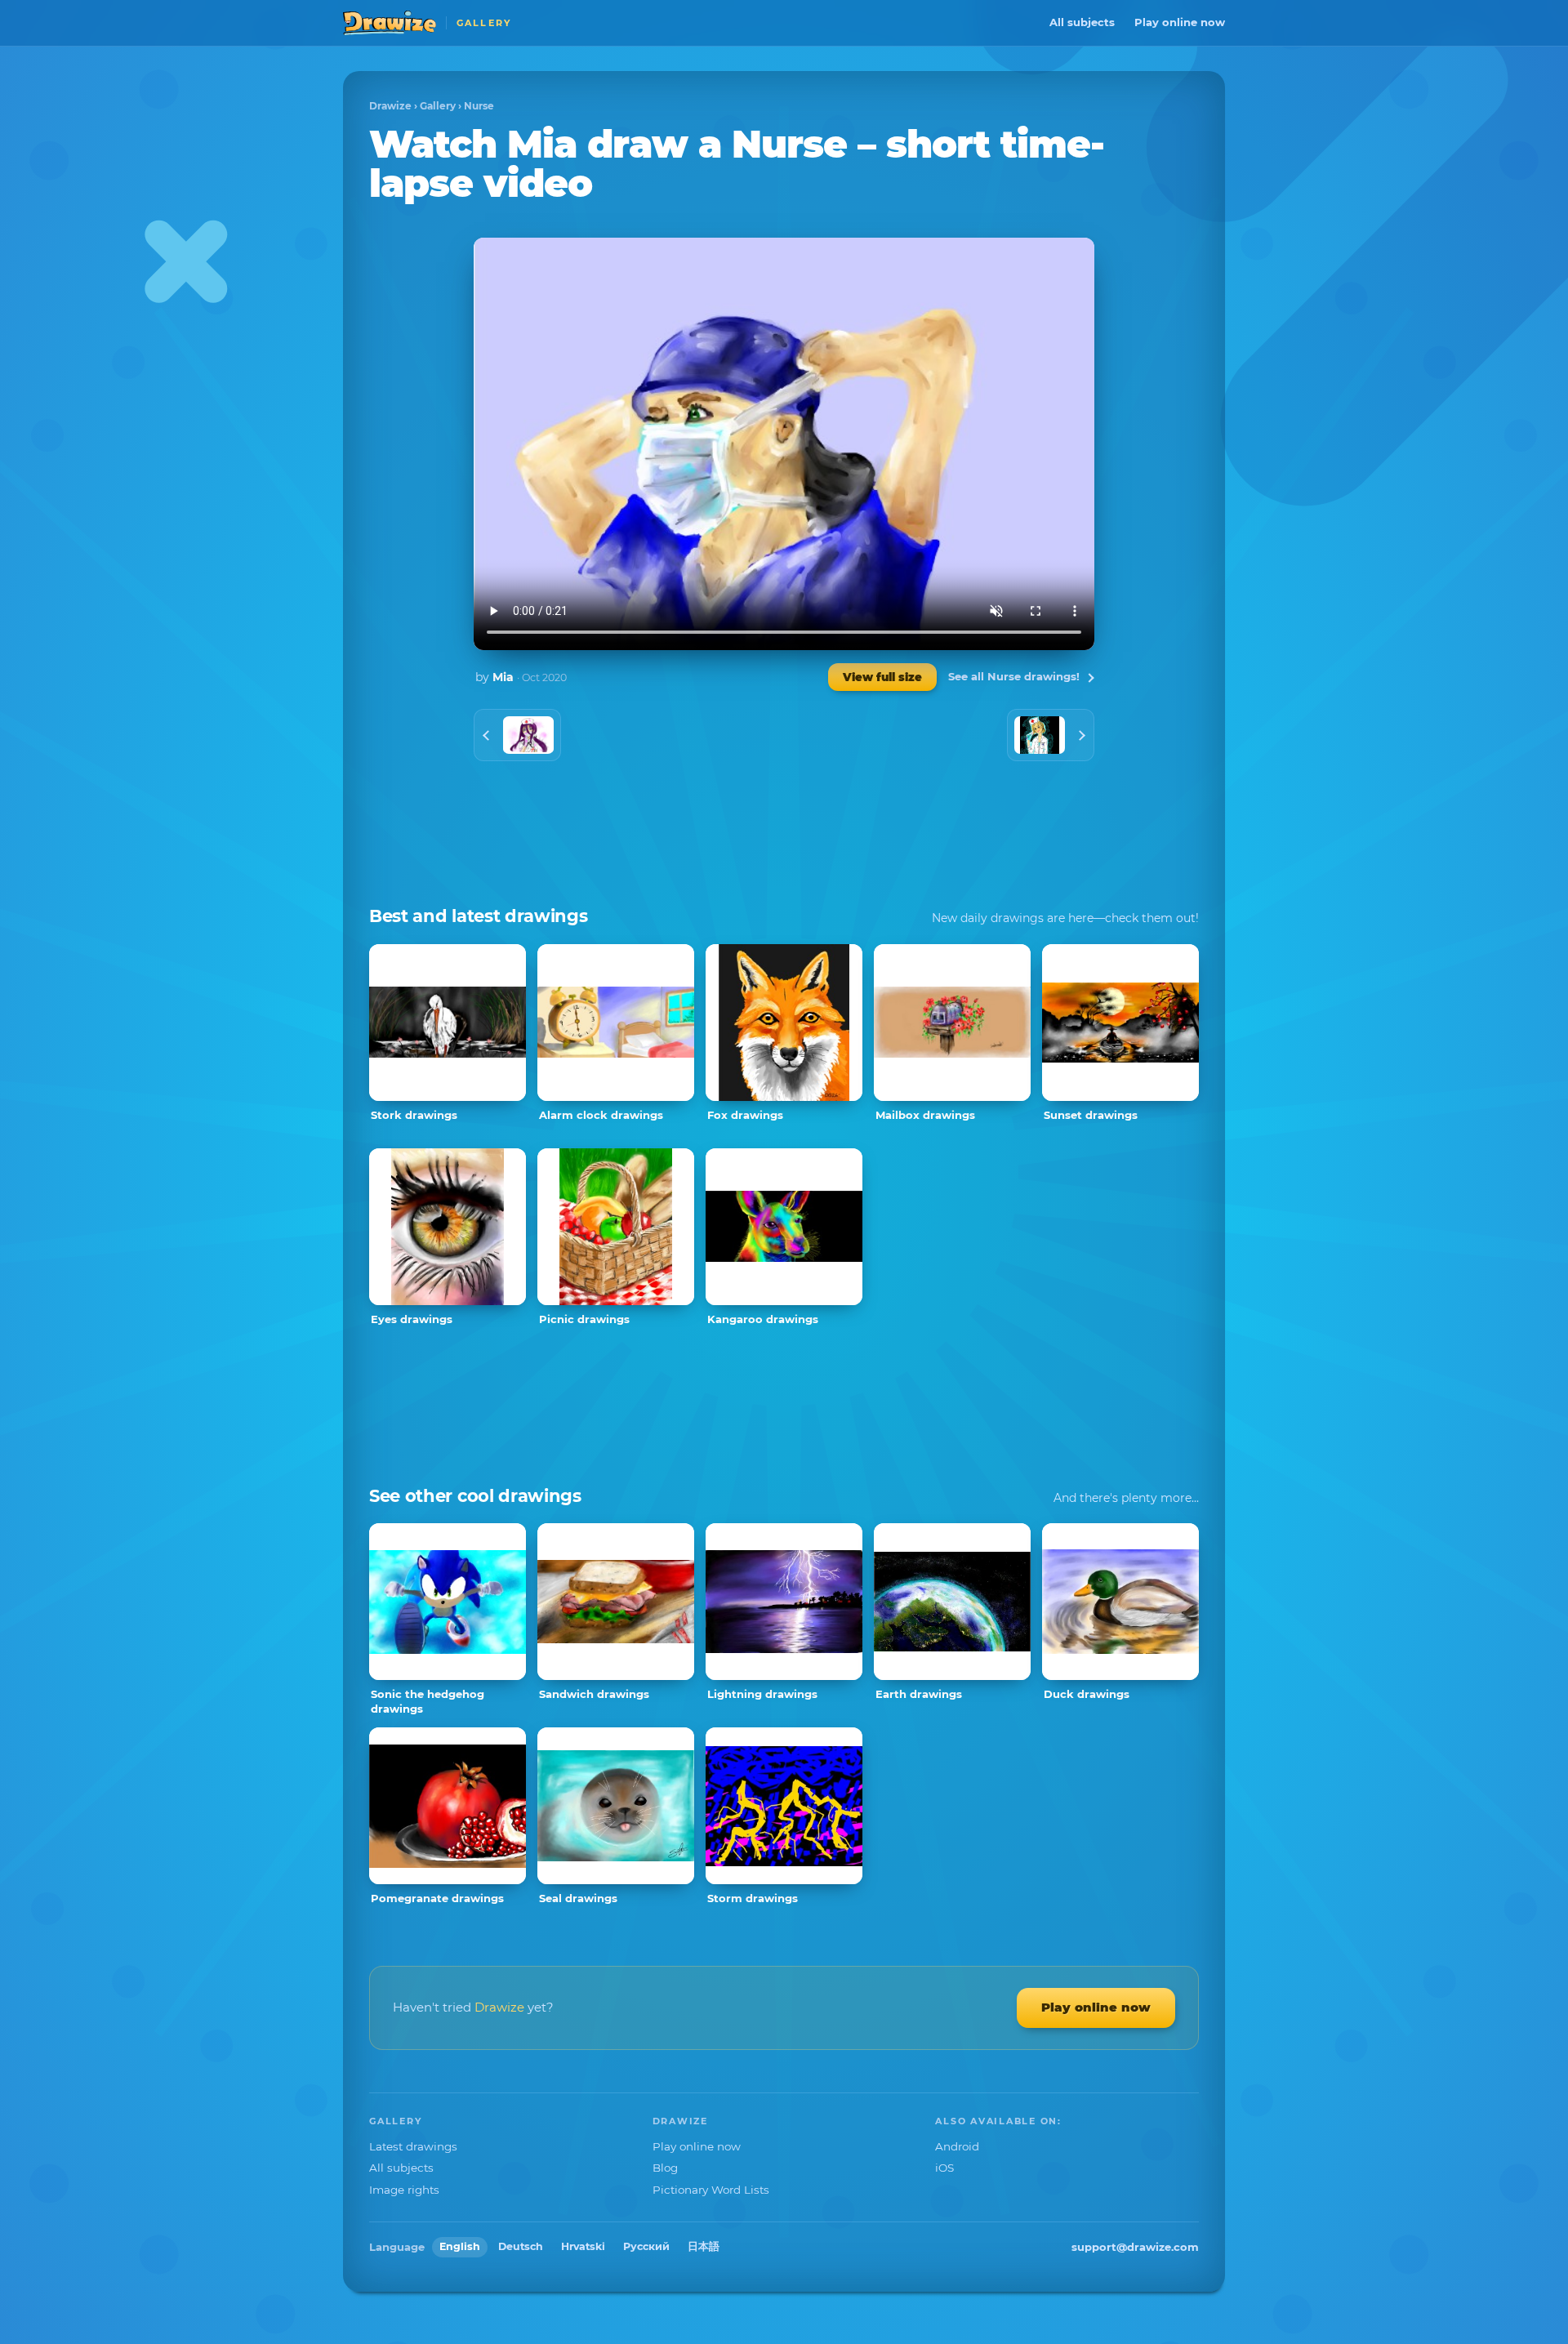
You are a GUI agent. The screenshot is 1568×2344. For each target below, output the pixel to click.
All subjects (1082, 22)
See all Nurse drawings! (1014, 676)
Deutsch (521, 2246)
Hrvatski (583, 2246)
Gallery (438, 106)
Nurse (479, 106)
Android (957, 2146)
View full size (882, 677)
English (460, 2246)
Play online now (1180, 22)
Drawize (390, 106)
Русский (646, 2246)
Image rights (404, 2190)
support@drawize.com (1135, 2247)
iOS (944, 2168)
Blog (665, 2168)
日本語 (704, 2246)
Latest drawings (413, 2146)
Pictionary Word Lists (711, 2190)
